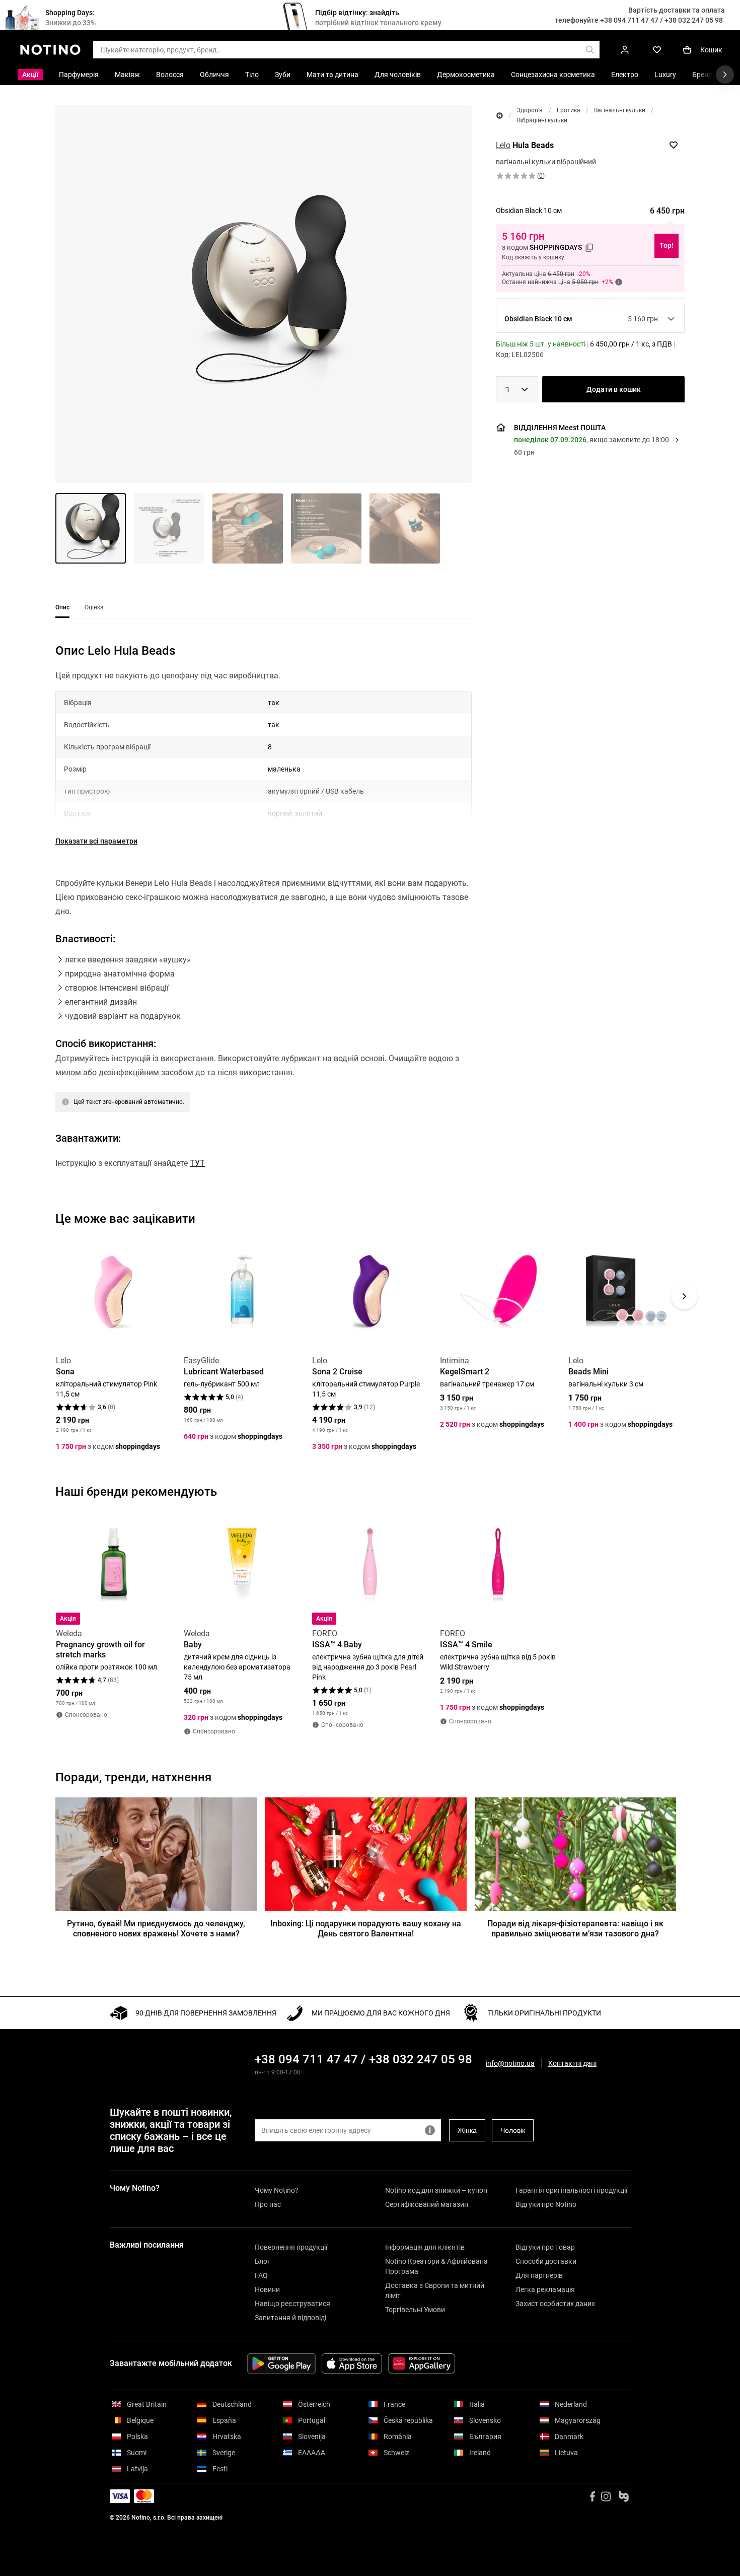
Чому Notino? (277, 2190)
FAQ (261, 2275)
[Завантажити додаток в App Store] (352, 2363)
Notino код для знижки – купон (436, 2190)
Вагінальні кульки (620, 110)
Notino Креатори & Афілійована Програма (436, 2266)
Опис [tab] (62, 607)
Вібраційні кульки (542, 120)
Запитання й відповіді (290, 2318)
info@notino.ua (510, 2063)
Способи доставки (546, 2261)
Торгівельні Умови (415, 2310)
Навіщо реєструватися (292, 2304)
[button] (264, 294)
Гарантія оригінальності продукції (571, 2190)
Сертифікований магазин (427, 2204)
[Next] (684, 1296)
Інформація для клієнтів (425, 2247)
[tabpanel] (264, 924)
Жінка (467, 2130)
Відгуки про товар (545, 2247)
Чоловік (513, 2130)
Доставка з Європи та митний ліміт (435, 2290)
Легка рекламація (545, 2289)
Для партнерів (539, 2275)
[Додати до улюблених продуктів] (674, 145)
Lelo (503, 145)
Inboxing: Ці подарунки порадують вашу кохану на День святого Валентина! (366, 1929)
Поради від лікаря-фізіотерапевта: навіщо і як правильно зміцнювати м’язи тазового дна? (575, 1929)
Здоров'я (530, 110)
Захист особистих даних (555, 2304)
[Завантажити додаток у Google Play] (281, 2363)
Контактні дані (572, 2064)
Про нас (268, 2204)
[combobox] (517, 389)
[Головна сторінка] (500, 116)
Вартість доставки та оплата (677, 10)
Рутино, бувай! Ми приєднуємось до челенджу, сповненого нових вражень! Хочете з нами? (156, 1929)
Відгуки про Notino (546, 2204)
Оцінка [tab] (94, 607)
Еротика (569, 110)
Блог (263, 2261)
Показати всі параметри (96, 841)
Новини (267, 2289)
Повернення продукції (291, 2247)
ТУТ (197, 1163)
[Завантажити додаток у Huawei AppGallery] (422, 2363)
